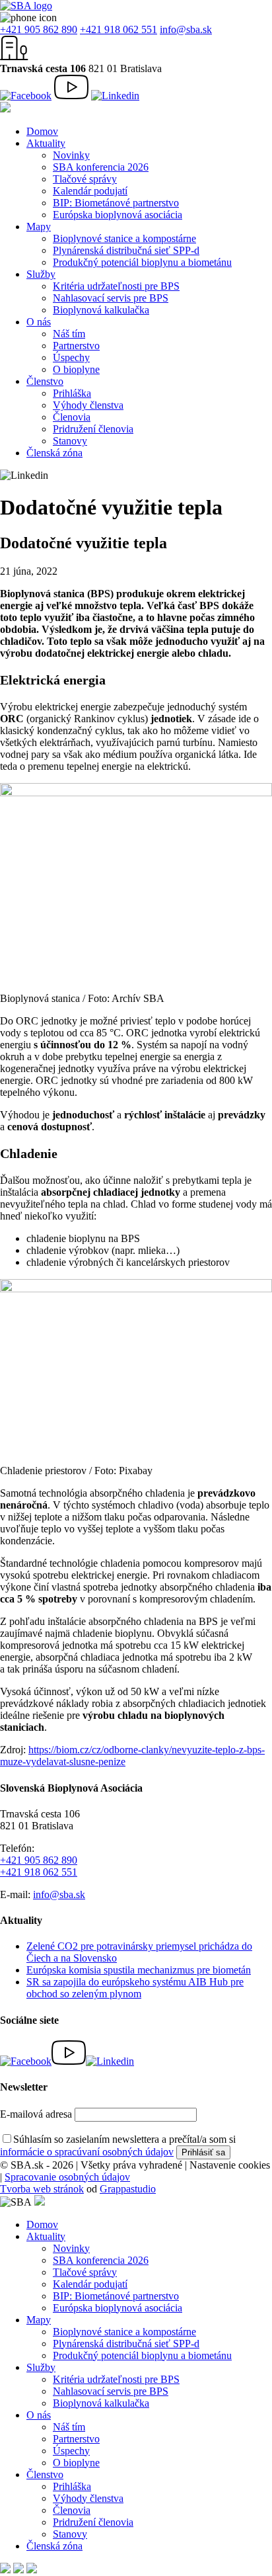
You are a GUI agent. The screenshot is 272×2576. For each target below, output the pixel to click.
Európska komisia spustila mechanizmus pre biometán (139, 1970)
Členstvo (45, 381)
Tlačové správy (85, 179)
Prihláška (72, 393)
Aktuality (46, 143)
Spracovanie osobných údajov (67, 2177)
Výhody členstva (88, 405)
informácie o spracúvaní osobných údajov (87, 2152)
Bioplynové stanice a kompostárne (124, 238)
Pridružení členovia (93, 429)
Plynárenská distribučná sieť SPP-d (126, 250)
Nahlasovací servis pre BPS (111, 298)
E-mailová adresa (36, 2114)
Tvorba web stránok (42, 2189)
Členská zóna (54, 453)
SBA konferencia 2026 (101, 167)
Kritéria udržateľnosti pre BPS (116, 286)
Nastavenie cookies (230, 2165)
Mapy (39, 227)
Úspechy (71, 357)
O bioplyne (76, 369)
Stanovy (70, 441)
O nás (39, 322)
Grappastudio (128, 2189)
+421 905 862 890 (39, 29)
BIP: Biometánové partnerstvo (116, 203)
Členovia (72, 417)
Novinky (71, 155)
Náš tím (69, 334)
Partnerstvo (76, 346)
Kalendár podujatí (90, 191)
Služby (41, 274)
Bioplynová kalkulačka (101, 310)
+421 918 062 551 (119, 29)
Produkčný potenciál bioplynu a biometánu (142, 262)
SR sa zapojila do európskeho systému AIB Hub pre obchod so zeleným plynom (135, 1988)
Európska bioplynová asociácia (118, 215)
